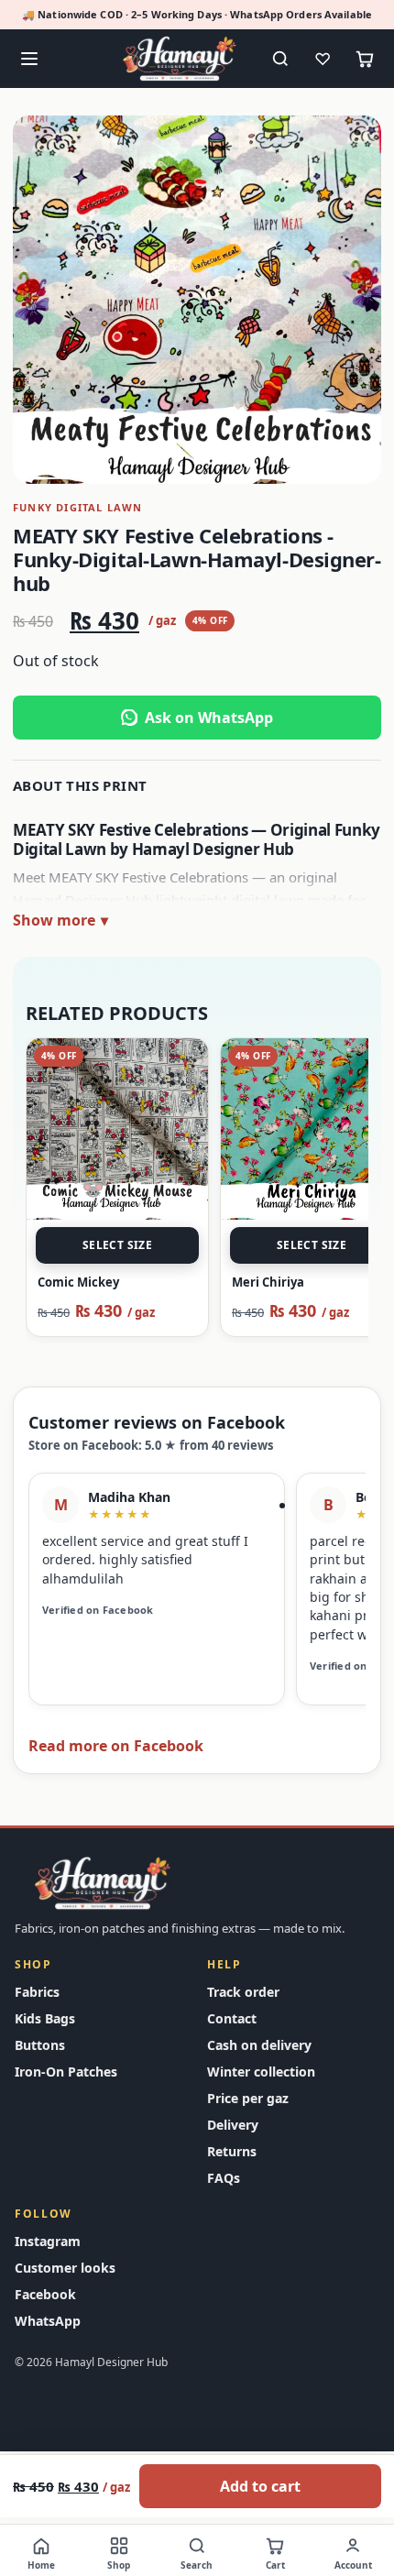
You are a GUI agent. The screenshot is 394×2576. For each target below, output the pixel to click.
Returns (232, 2151)
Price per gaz (248, 2098)
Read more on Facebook (116, 1746)
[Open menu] (29, 59)
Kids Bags (45, 2018)
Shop (119, 2565)
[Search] (280, 59)
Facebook (45, 2294)
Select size (117, 1245)
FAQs (224, 2178)
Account (353, 2565)
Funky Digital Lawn (78, 507)
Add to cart (260, 2486)
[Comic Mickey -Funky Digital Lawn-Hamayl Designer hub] (117, 1129)
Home (41, 2565)
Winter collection (261, 2072)
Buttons (40, 2045)
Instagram (48, 2241)
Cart (275, 2565)
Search (197, 2565)
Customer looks (65, 2268)
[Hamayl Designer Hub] (180, 58)
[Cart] (365, 59)
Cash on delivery (259, 2045)
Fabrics (37, 1992)
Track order (243, 1992)
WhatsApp (48, 2321)
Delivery (233, 2125)
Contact (232, 2018)
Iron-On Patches (66, 2072)
